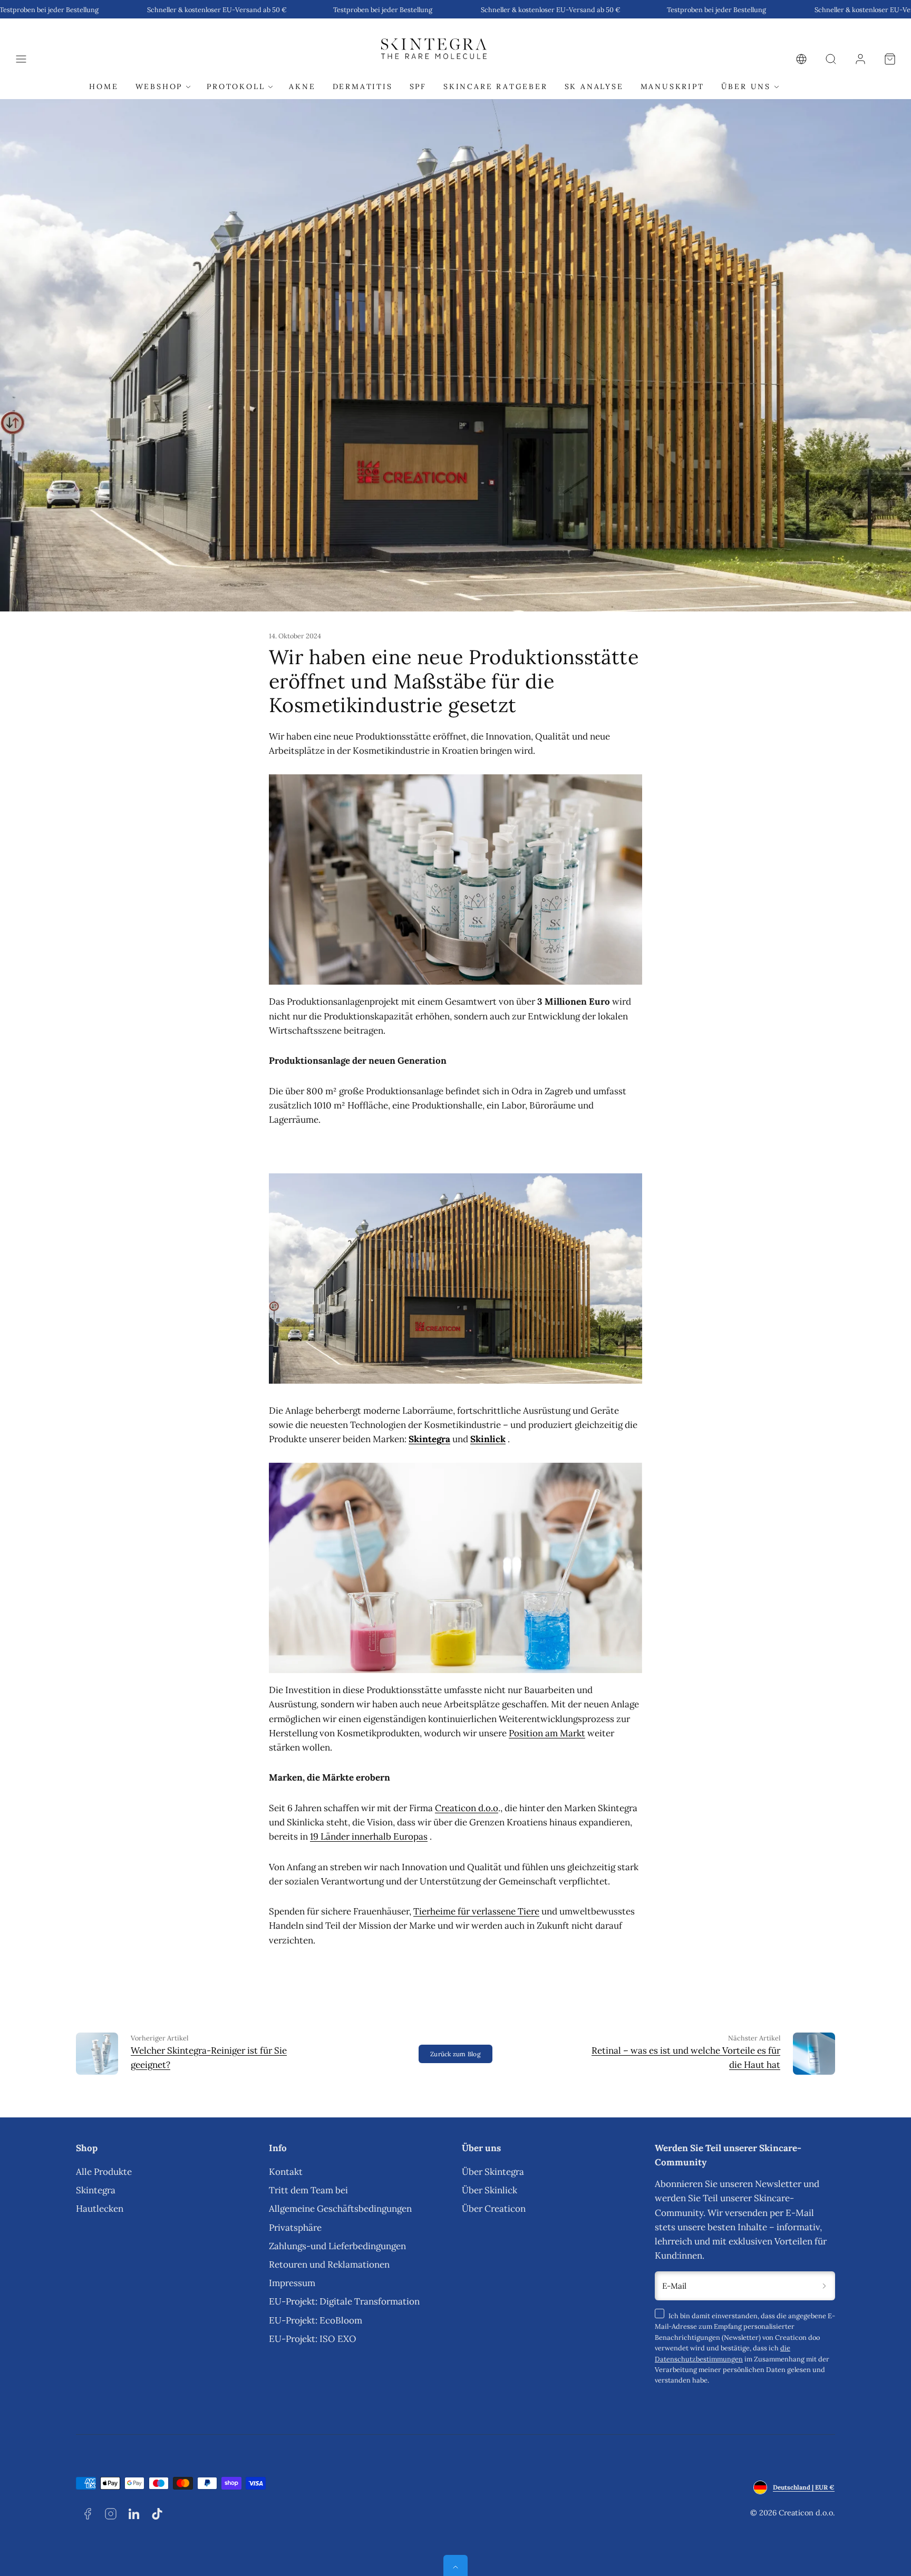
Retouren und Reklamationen (329, 2264)
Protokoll (236, 87)
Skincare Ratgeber (496, 87)
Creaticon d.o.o (467, 1808)
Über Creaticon (494, 2209)
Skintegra (96, 2190)
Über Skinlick (490, 2190)
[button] (21, 59)
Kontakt (286, 2172)
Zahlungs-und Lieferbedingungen (337, 2246)
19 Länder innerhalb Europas (369, 1836)
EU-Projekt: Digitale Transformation (344, 2301)
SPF (418, 87)
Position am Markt (547, 1733)
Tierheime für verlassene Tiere (476, 1911)
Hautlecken (100, 2209)
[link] (801, 59)
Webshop (159, 87)
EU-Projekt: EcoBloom (316, 2320)
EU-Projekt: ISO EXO (313, 2339)
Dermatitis (363, 87)
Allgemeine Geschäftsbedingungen (340, 2209)
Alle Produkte (104, 2172)
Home (104, 87)
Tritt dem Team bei (308, 2190)
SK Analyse (594, 87)
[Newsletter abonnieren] (824, 2286)
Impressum (292, 2283)
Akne (302, 87)
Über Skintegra (493, 2172)
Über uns (746, 87)
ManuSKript (672, 87)
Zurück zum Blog (455, 2054)
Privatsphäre (295, 2228)
